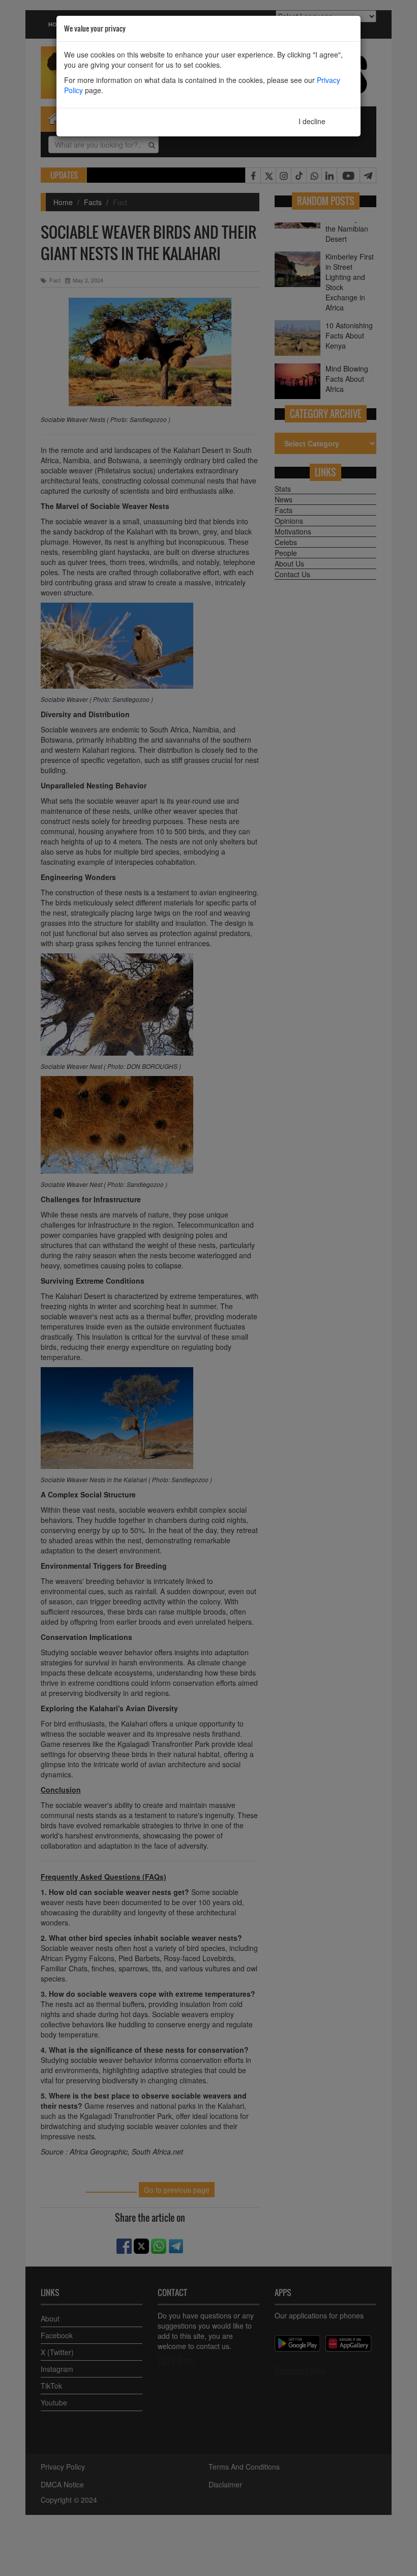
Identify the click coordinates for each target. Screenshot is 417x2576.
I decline (312, 121)
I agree (341, 123)
